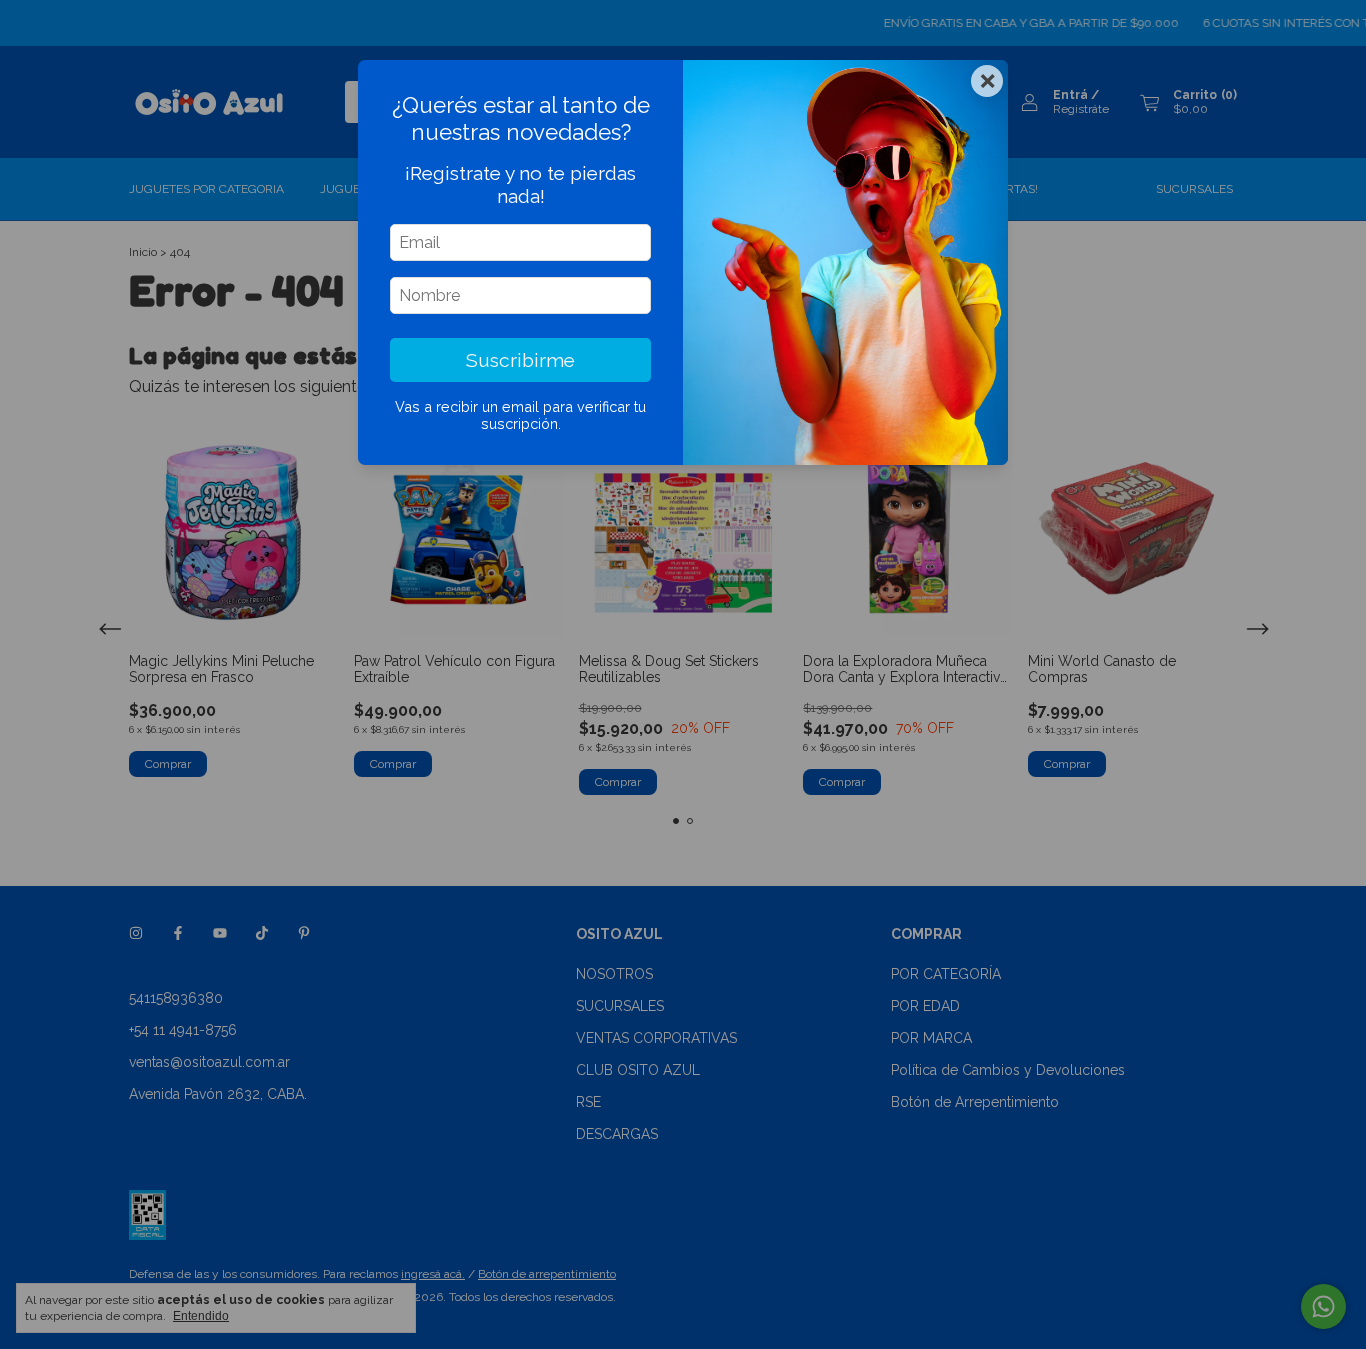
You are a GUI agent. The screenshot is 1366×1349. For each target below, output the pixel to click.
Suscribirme (520, 360)
